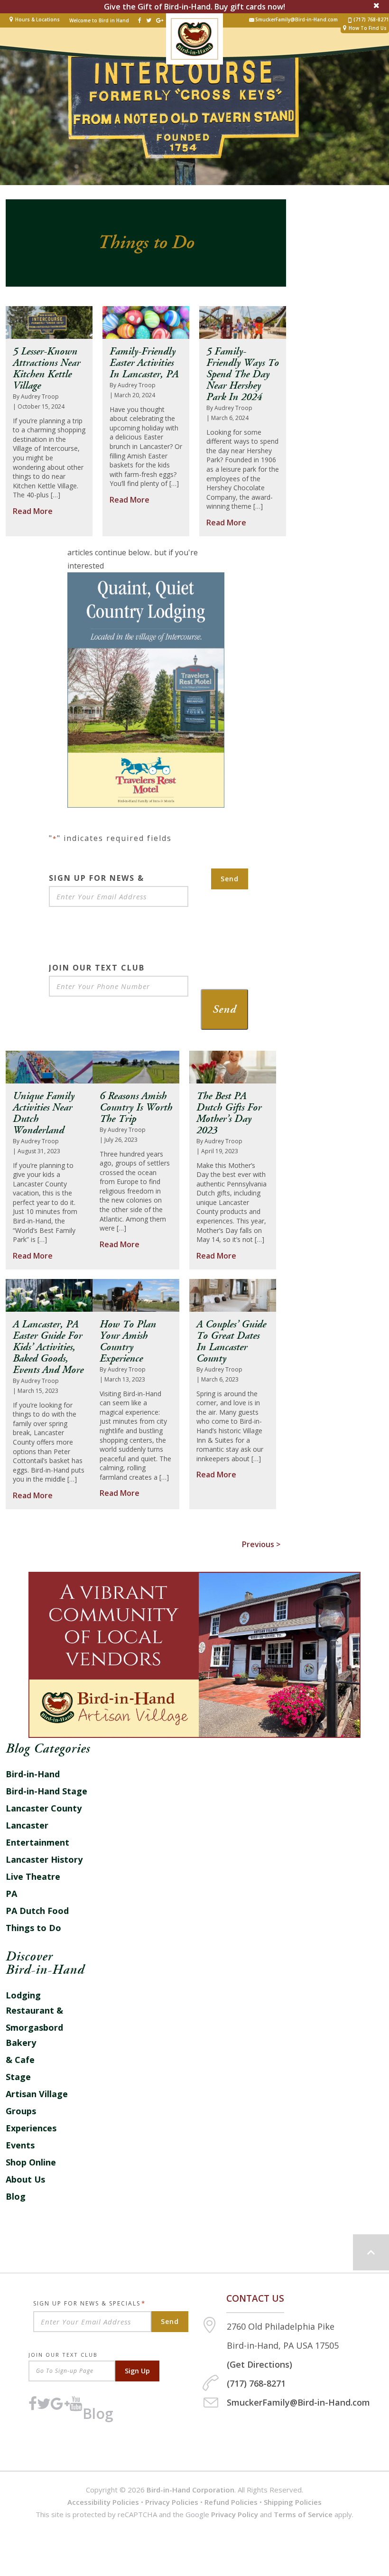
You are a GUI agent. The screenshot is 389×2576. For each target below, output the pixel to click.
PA (11, 1894)
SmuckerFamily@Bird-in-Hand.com (296, 20)
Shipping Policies (293, 2502)
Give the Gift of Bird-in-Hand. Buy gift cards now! (194, 7)
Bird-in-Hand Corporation (190, 2490)
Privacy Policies (172, 2502)
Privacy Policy (235, 2514)
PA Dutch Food (37, 1911)
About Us (25, 2179)
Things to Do (33, 1928)
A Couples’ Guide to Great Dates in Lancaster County (231, 1342)
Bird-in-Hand (33, 1774)
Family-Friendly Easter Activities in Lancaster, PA (144, 363)
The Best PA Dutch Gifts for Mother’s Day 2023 (229, 1113)
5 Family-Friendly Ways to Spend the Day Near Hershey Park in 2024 (243, 374)
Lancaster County (44, 1808)
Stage (18, 2077)
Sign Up (137, 2371)
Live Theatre (33, 1876)
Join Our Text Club (63, 2355)
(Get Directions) (259, 2364)
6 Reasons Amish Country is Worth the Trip (136, 1108)
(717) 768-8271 (371, 20)
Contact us (255, 2298)
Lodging (23, 1995)
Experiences (31, 2128)
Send (230, 879)
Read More (33, 511)
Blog (16, 2196)
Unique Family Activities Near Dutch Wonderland (44, 1113)
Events (20, 2145)
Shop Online (31, 2162)
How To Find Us (368, 28)
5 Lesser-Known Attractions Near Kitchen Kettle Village (46, 369)
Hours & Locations (37, 19)
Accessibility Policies (103, 2502)
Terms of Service (303, 2514)
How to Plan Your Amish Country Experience (128, 1342)
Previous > (261, 1544)
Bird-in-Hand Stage (46, 1791)
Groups (21, 2111)
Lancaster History (44, 1859)
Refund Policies (231, 2502)
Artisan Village (37, 2094)
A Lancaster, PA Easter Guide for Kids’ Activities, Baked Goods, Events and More (48, 1347)
